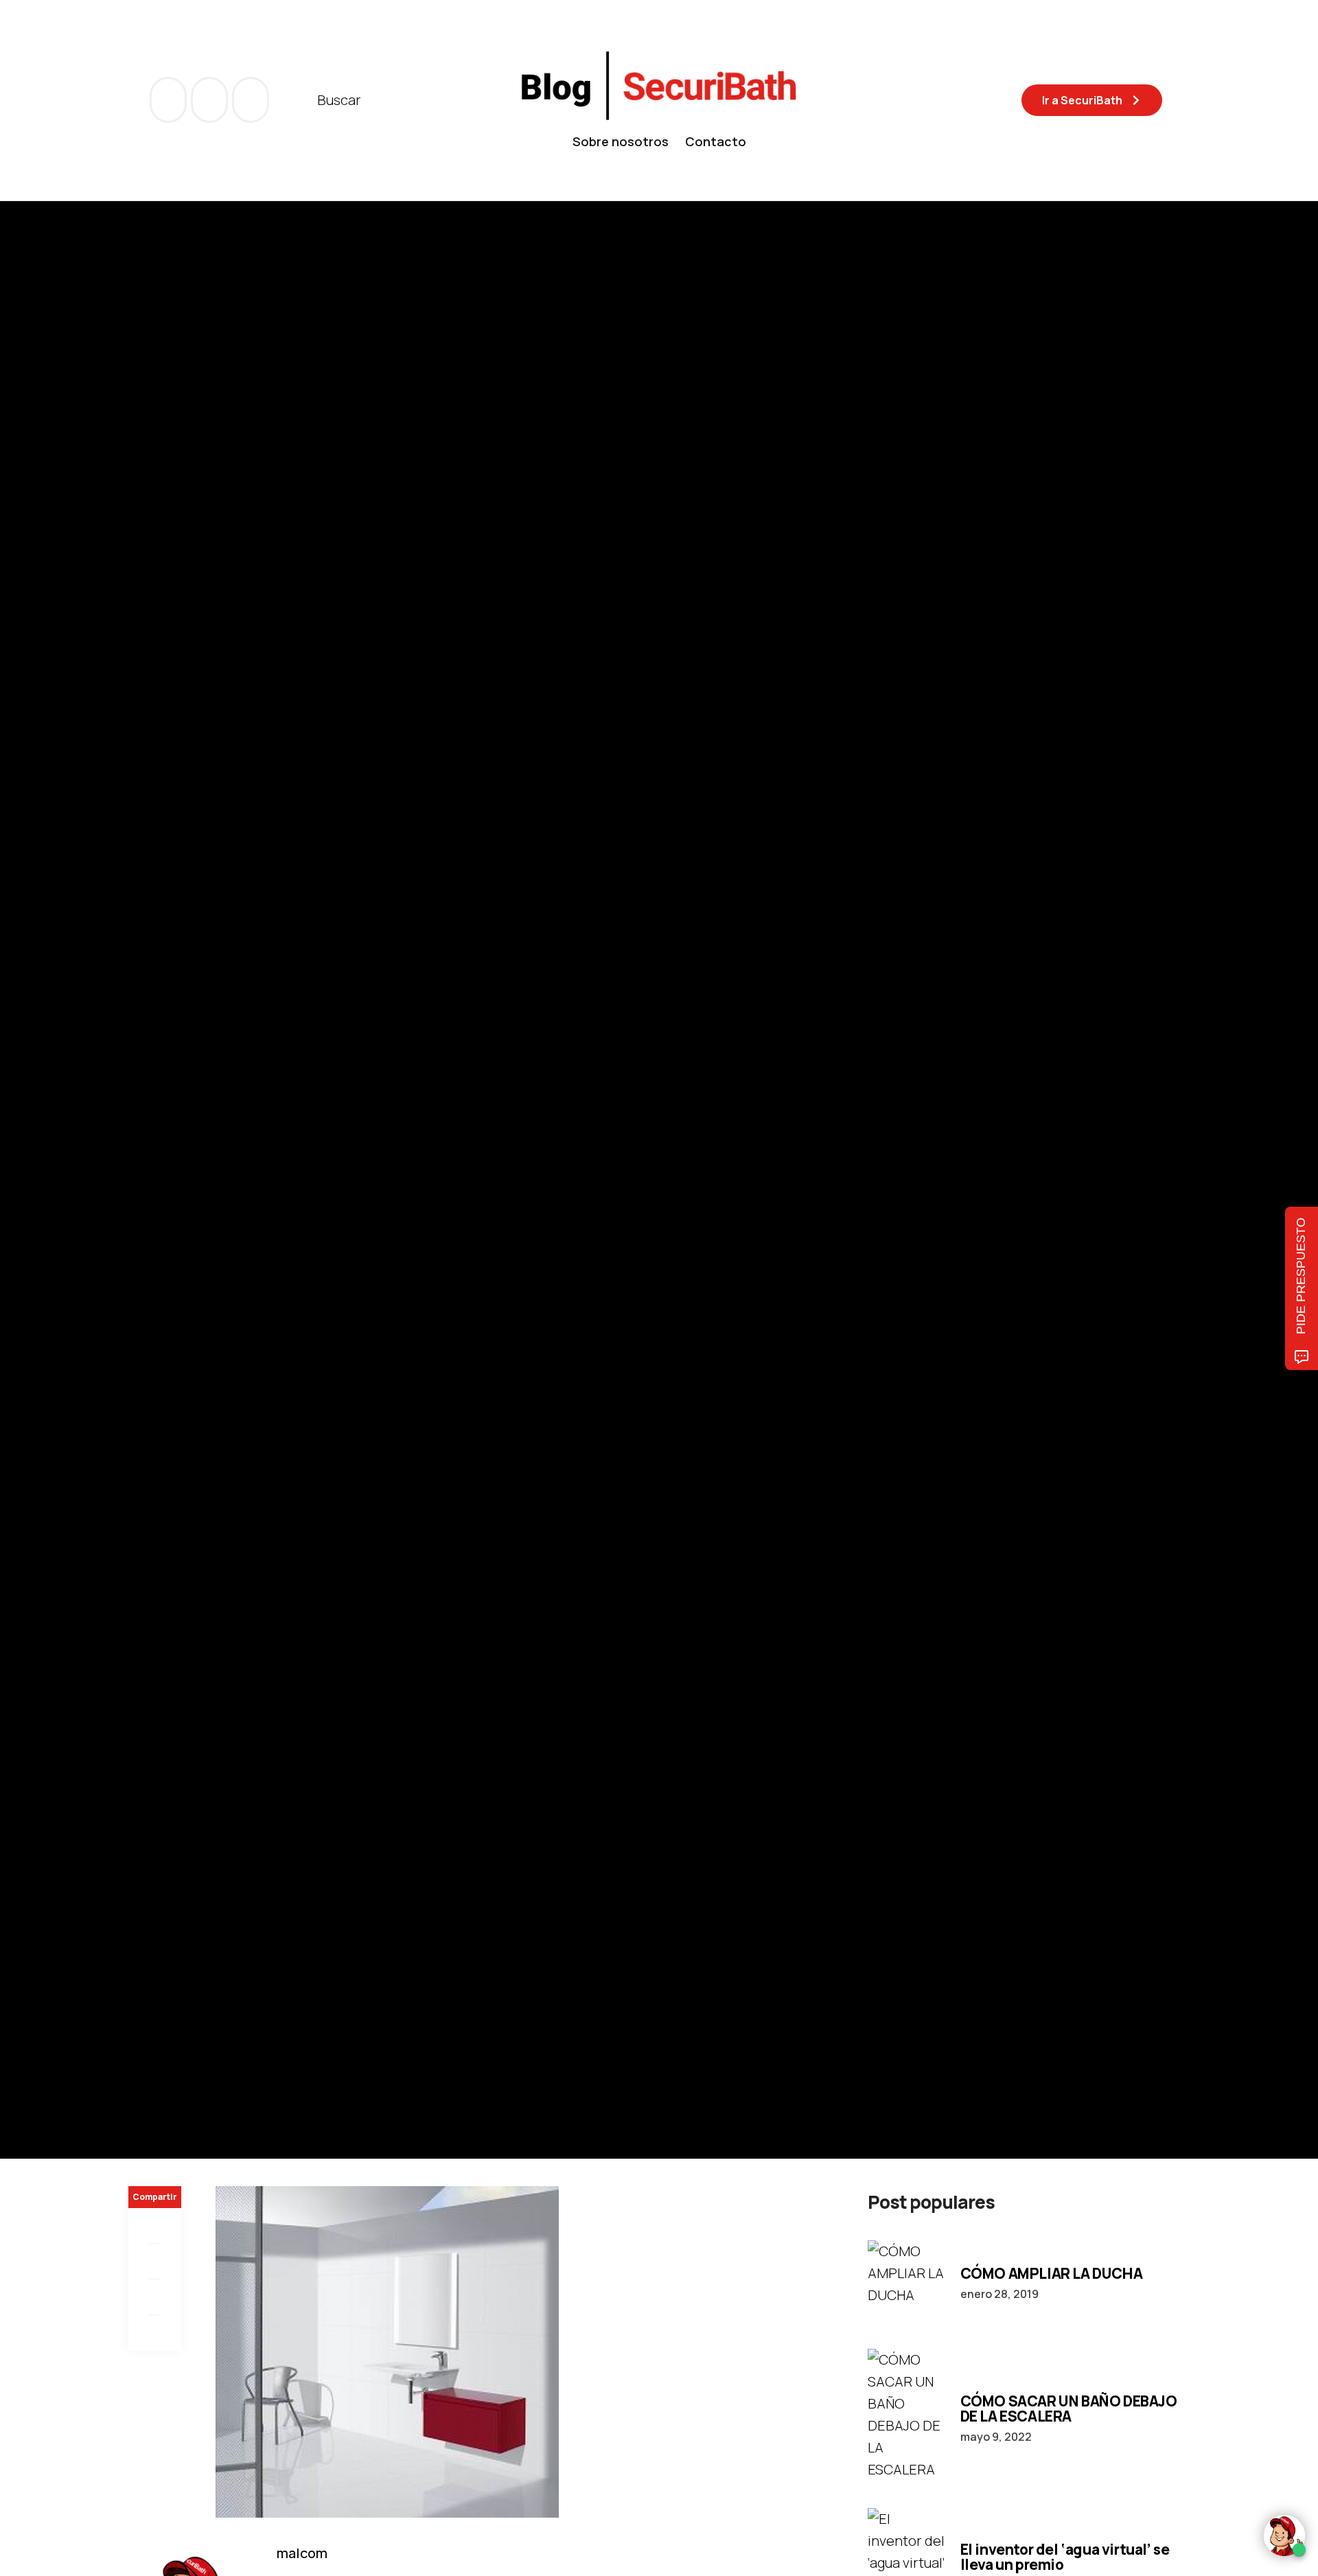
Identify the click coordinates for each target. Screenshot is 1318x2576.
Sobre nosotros (621, 141)
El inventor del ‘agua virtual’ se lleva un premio (1065, 2557)
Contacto (716, 141)
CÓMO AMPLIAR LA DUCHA (1052, 2273)
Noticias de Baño (170, 1127)
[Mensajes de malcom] (142, 1219)
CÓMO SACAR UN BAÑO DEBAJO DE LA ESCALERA (1069, 2409)
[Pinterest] (155, 2297)
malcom (197, 1219)
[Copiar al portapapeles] (155, 2333)
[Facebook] (155, 2226)
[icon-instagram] (251, 100)
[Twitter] (155, 2262)
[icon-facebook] (170, 100)
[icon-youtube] (211, 100)
